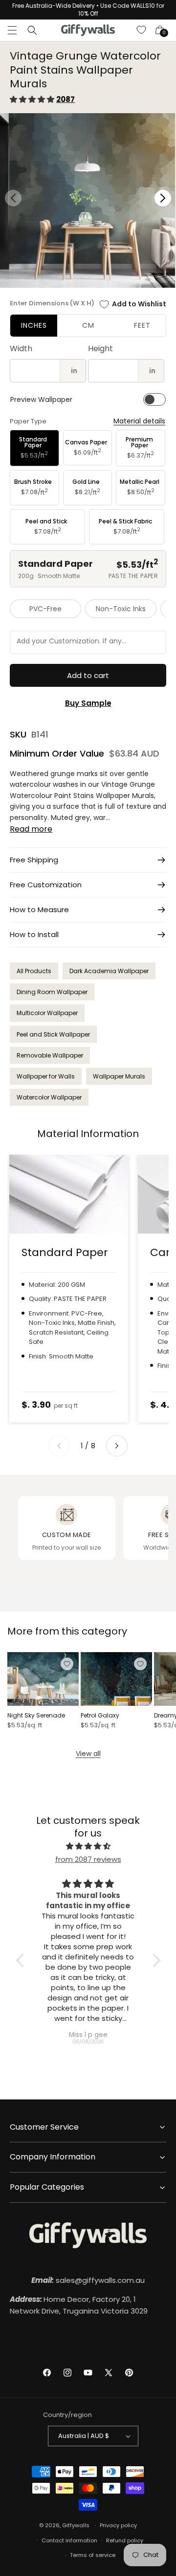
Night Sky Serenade (36, 1716)
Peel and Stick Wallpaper (53, 1034)
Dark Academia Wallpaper (109, 971)
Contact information (69, 2540)
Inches (34, 325)
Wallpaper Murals (119, 1076)
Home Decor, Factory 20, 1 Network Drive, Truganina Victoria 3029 (79, 2305)
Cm (88, 325)
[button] (12, 30)
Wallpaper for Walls (46, 1076)
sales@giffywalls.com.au (88, 2280)
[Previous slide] (59, 1446)
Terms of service (93, 2555)
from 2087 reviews (88, 1859)
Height (100, 349)
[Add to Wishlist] (67, 1664)
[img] (88, 1846)
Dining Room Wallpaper (52, 992)
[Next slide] (117, 1446)
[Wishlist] (142, 30)
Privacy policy (118, 2525)
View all (88, 1754)
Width (21, 349)
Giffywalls (76, 2525)
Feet (142, 325)
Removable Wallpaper (50, 1055)
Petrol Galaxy (100, 1716)
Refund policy (125, 2540)
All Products (34, 971)
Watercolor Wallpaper (49, 1097)
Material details (139, 421)
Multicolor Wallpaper (47, 1013)
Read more (31, 829)
